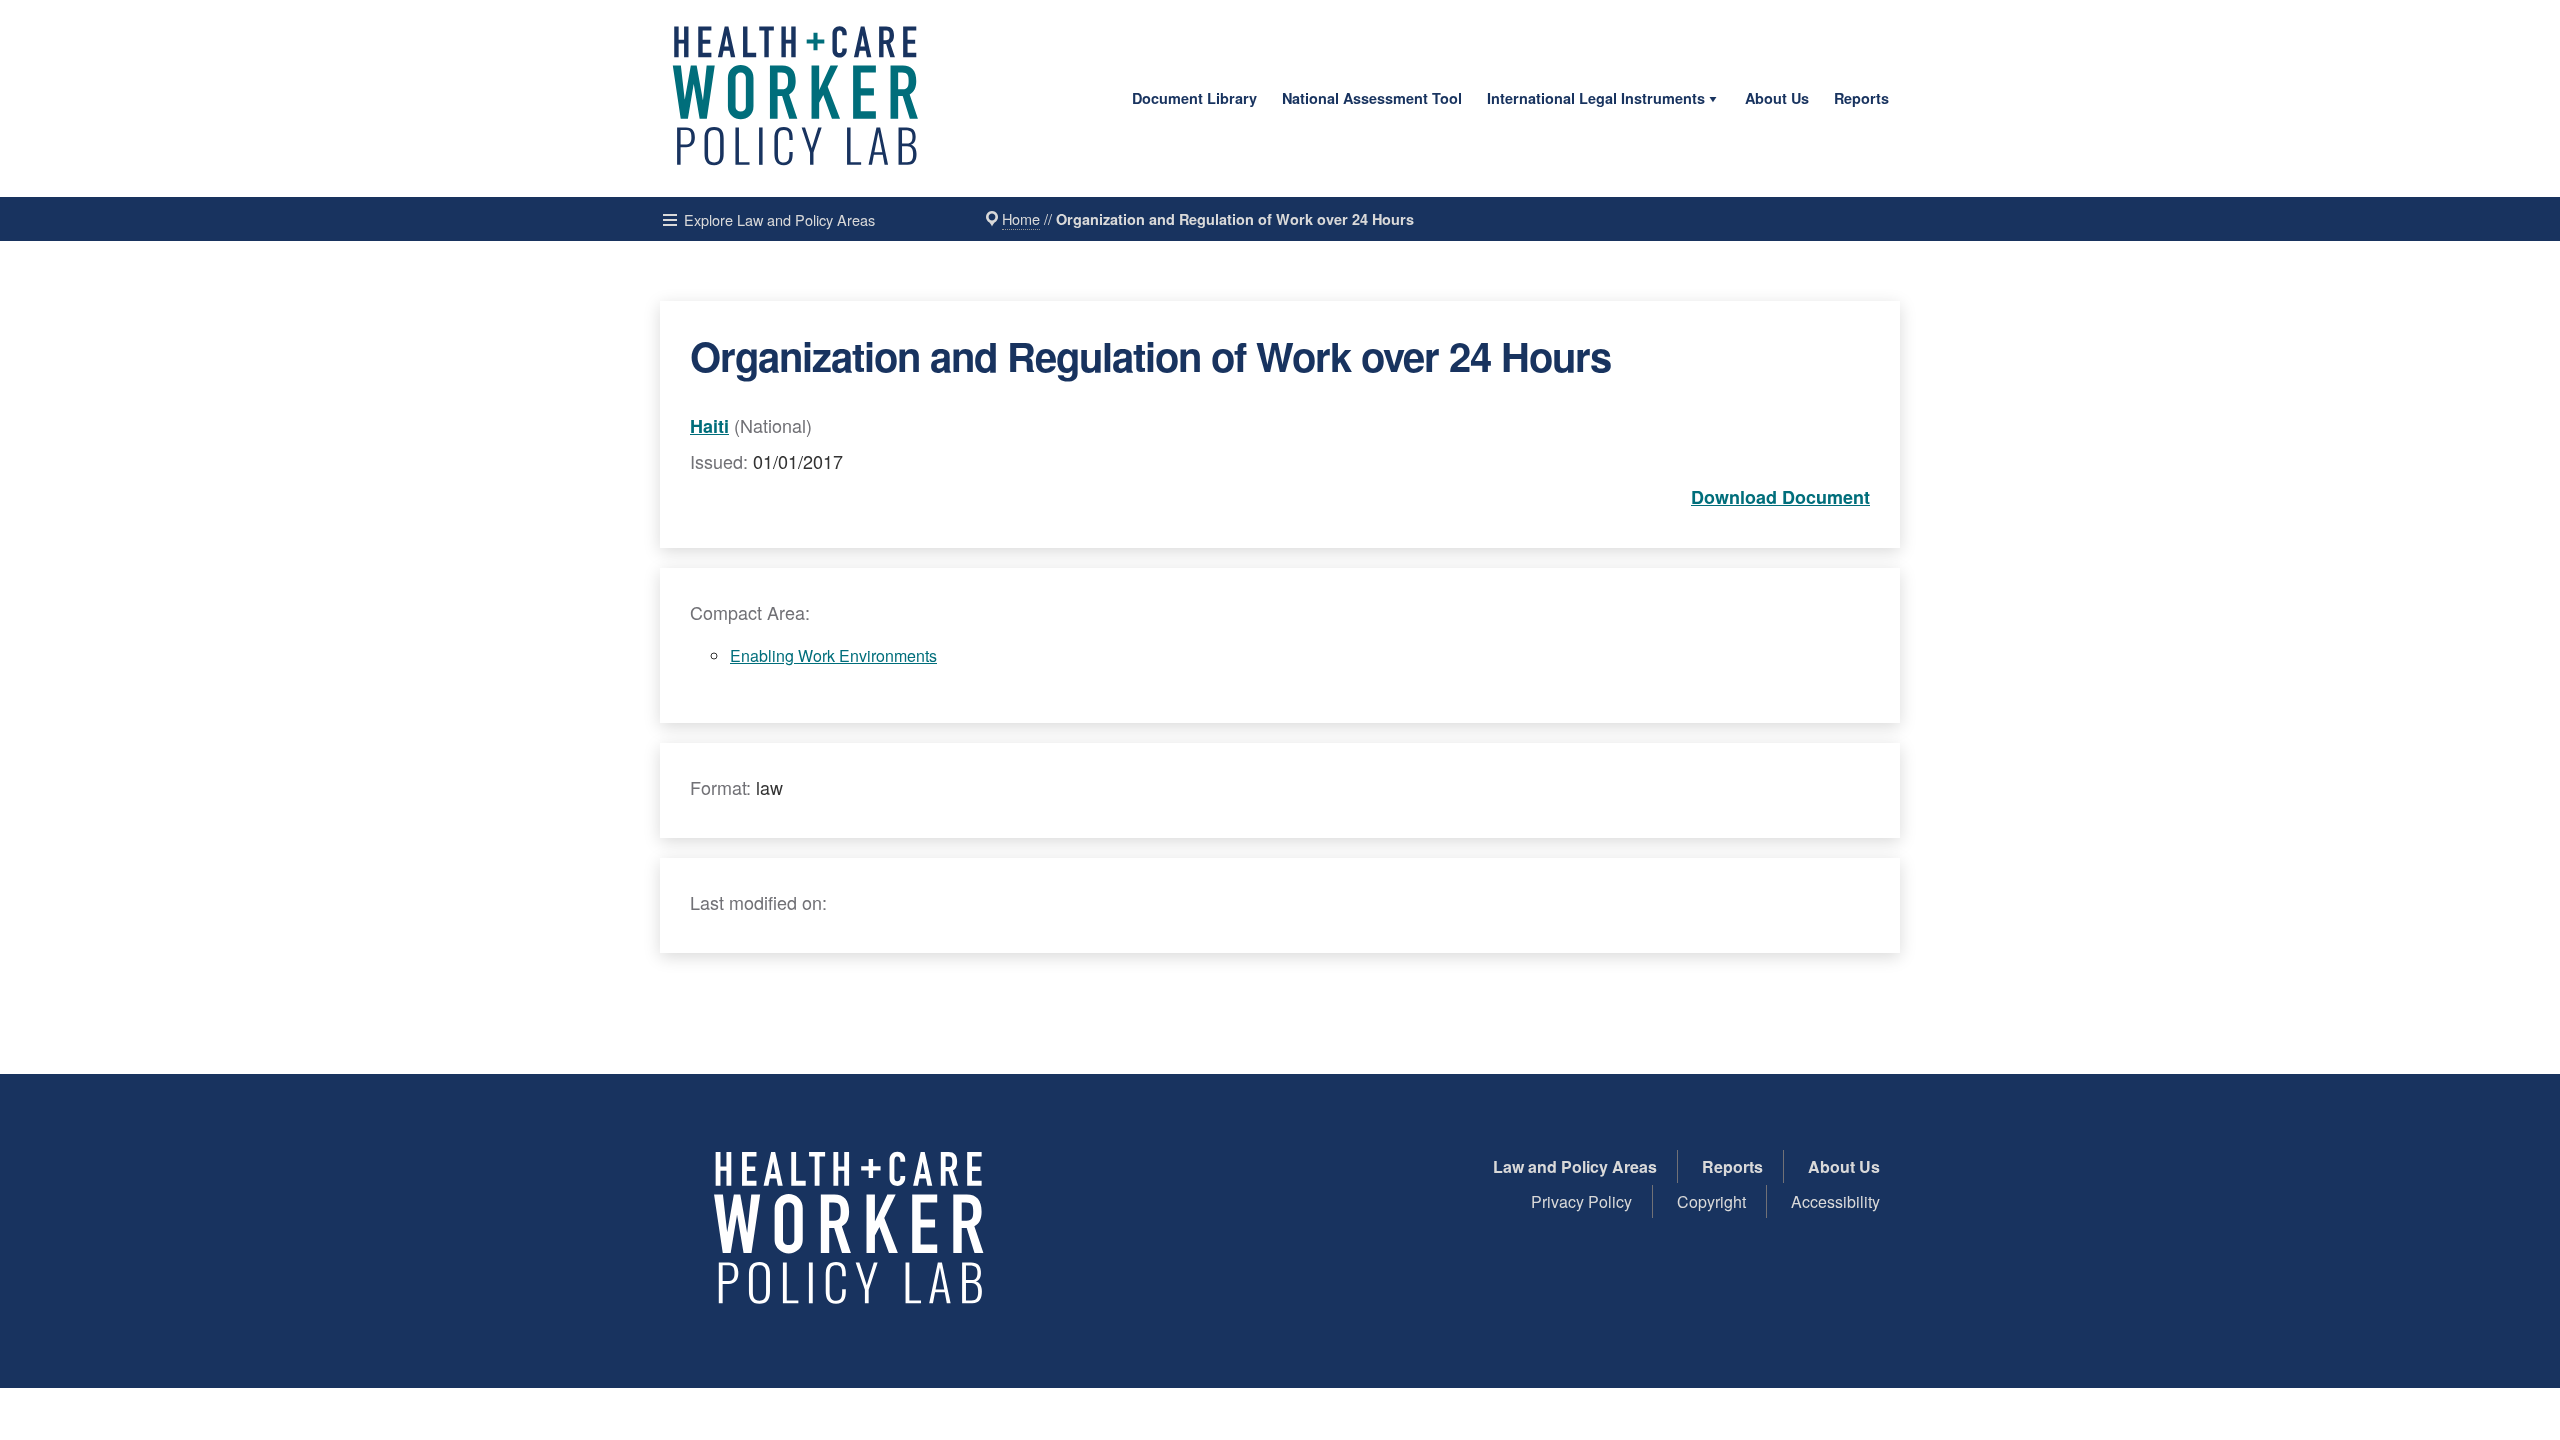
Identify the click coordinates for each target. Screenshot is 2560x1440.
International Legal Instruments (1596, 98)
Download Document (1780, 497)
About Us (1777, 98)
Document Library (1194, 98)
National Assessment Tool (1372, 98)
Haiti (709, 426)
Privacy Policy (1581, 1201)
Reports (1861, 98)
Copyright (1711, 1201)
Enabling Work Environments (833, 655)
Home (1021, 218)
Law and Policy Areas (1575, 1166)
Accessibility (1835, 1201)
